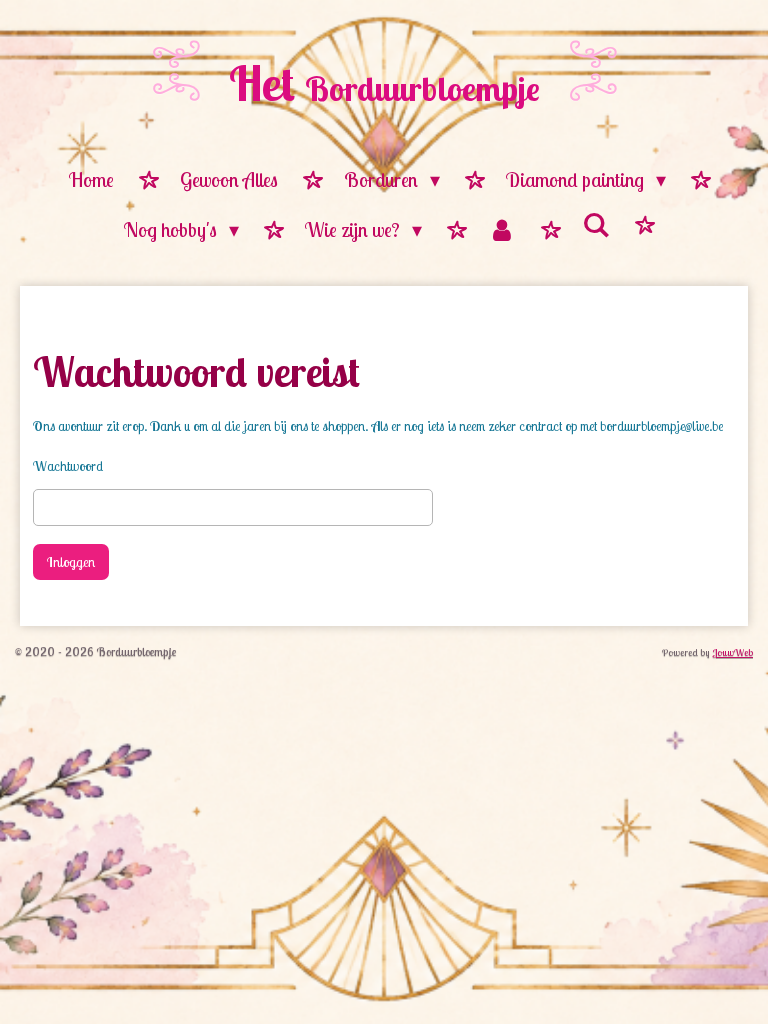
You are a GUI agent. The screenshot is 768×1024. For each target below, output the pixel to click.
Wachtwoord (68, 466)
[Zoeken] (596, 225)
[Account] (502, 231)
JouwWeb (732, 652)
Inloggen (71, 562)
